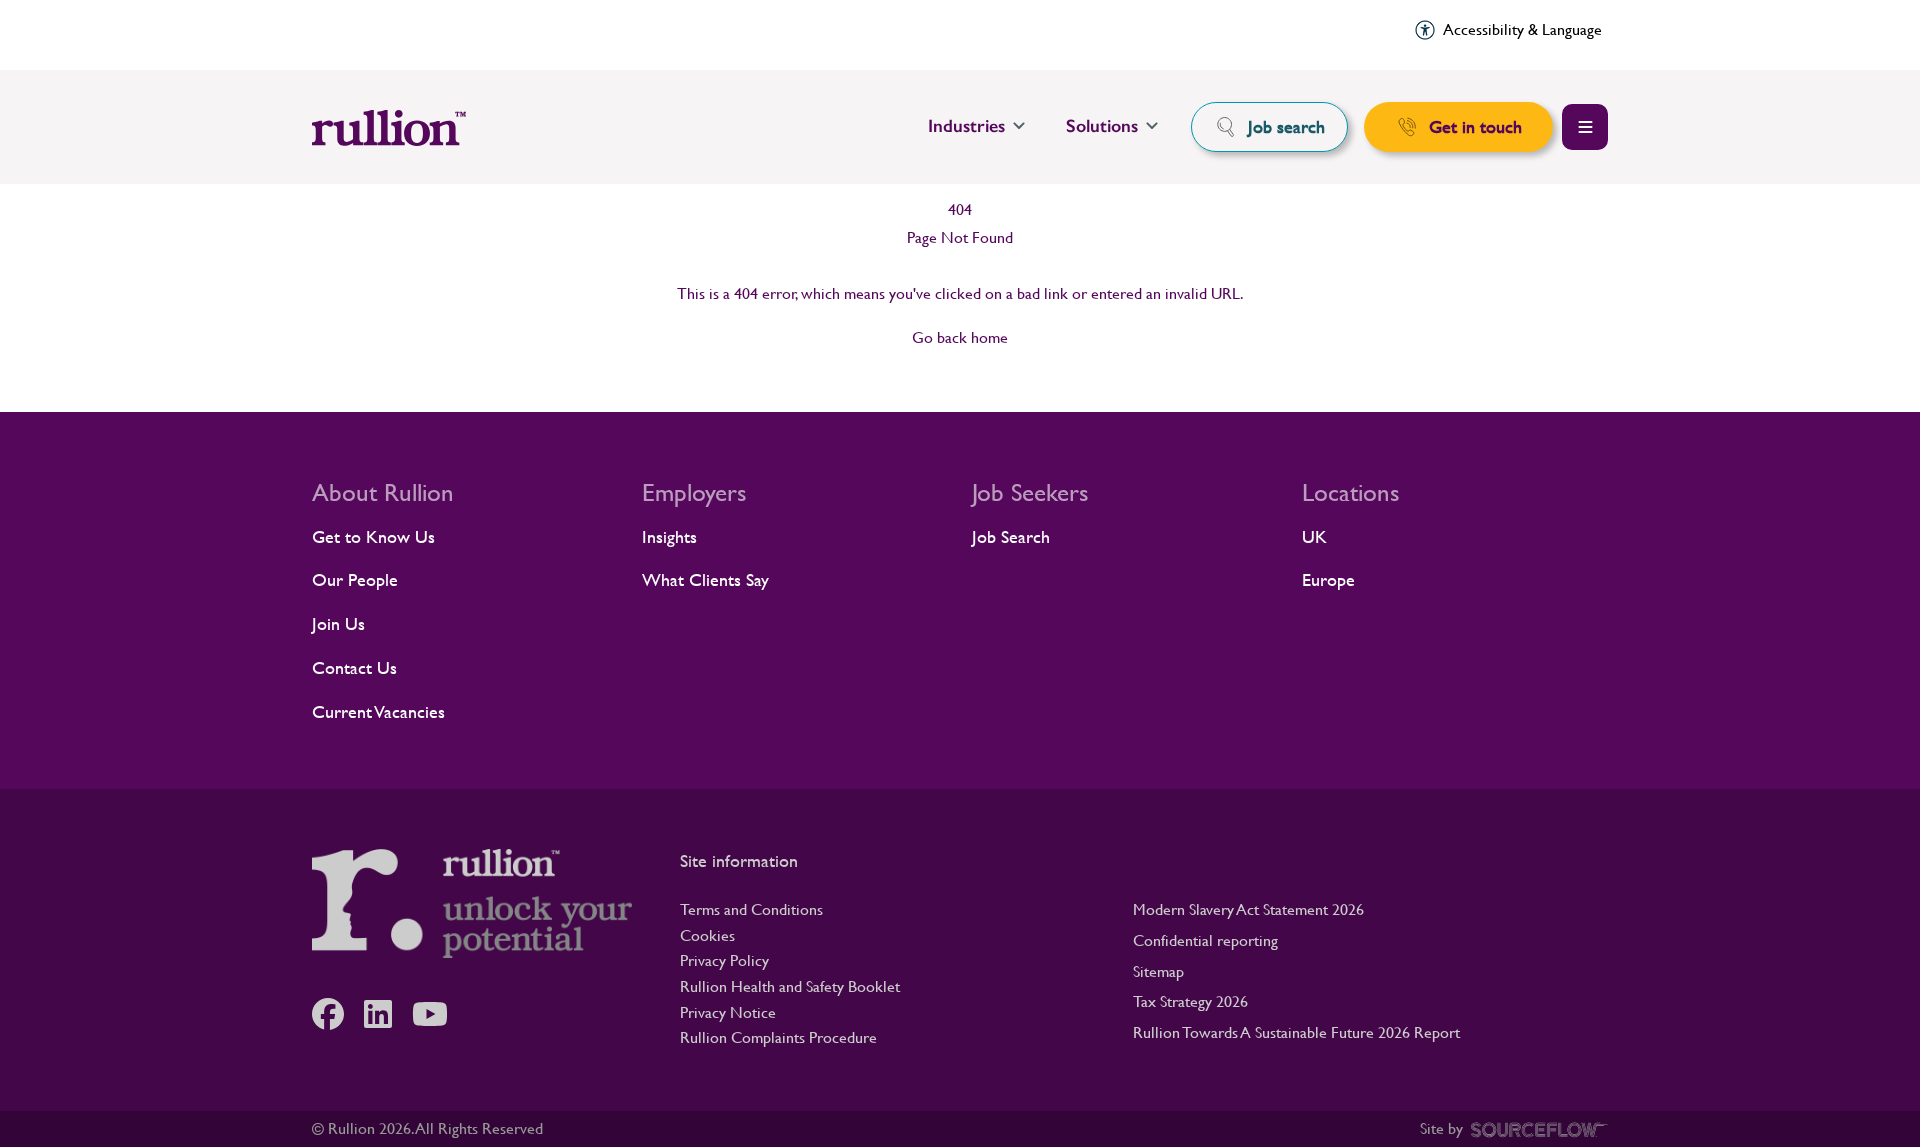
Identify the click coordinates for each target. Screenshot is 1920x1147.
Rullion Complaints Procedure (778, 1037)
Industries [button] (966, 126)
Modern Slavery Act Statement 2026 (1248, 909)
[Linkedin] (388, 1014)
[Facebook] (338, 1014)
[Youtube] (440, 1014)
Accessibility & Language (1522, 29)
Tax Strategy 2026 (1190, 1001)
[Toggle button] (1585, 127)
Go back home (960, 337)
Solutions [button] (1102, 126)
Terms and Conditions (751, 909)
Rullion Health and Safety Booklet (790, 986)
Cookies (707, 935)
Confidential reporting (1205, 940)
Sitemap (1158, 971)
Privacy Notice (728, 1012)
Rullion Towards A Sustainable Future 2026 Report (1296, 1032)
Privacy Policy (724, 960)
